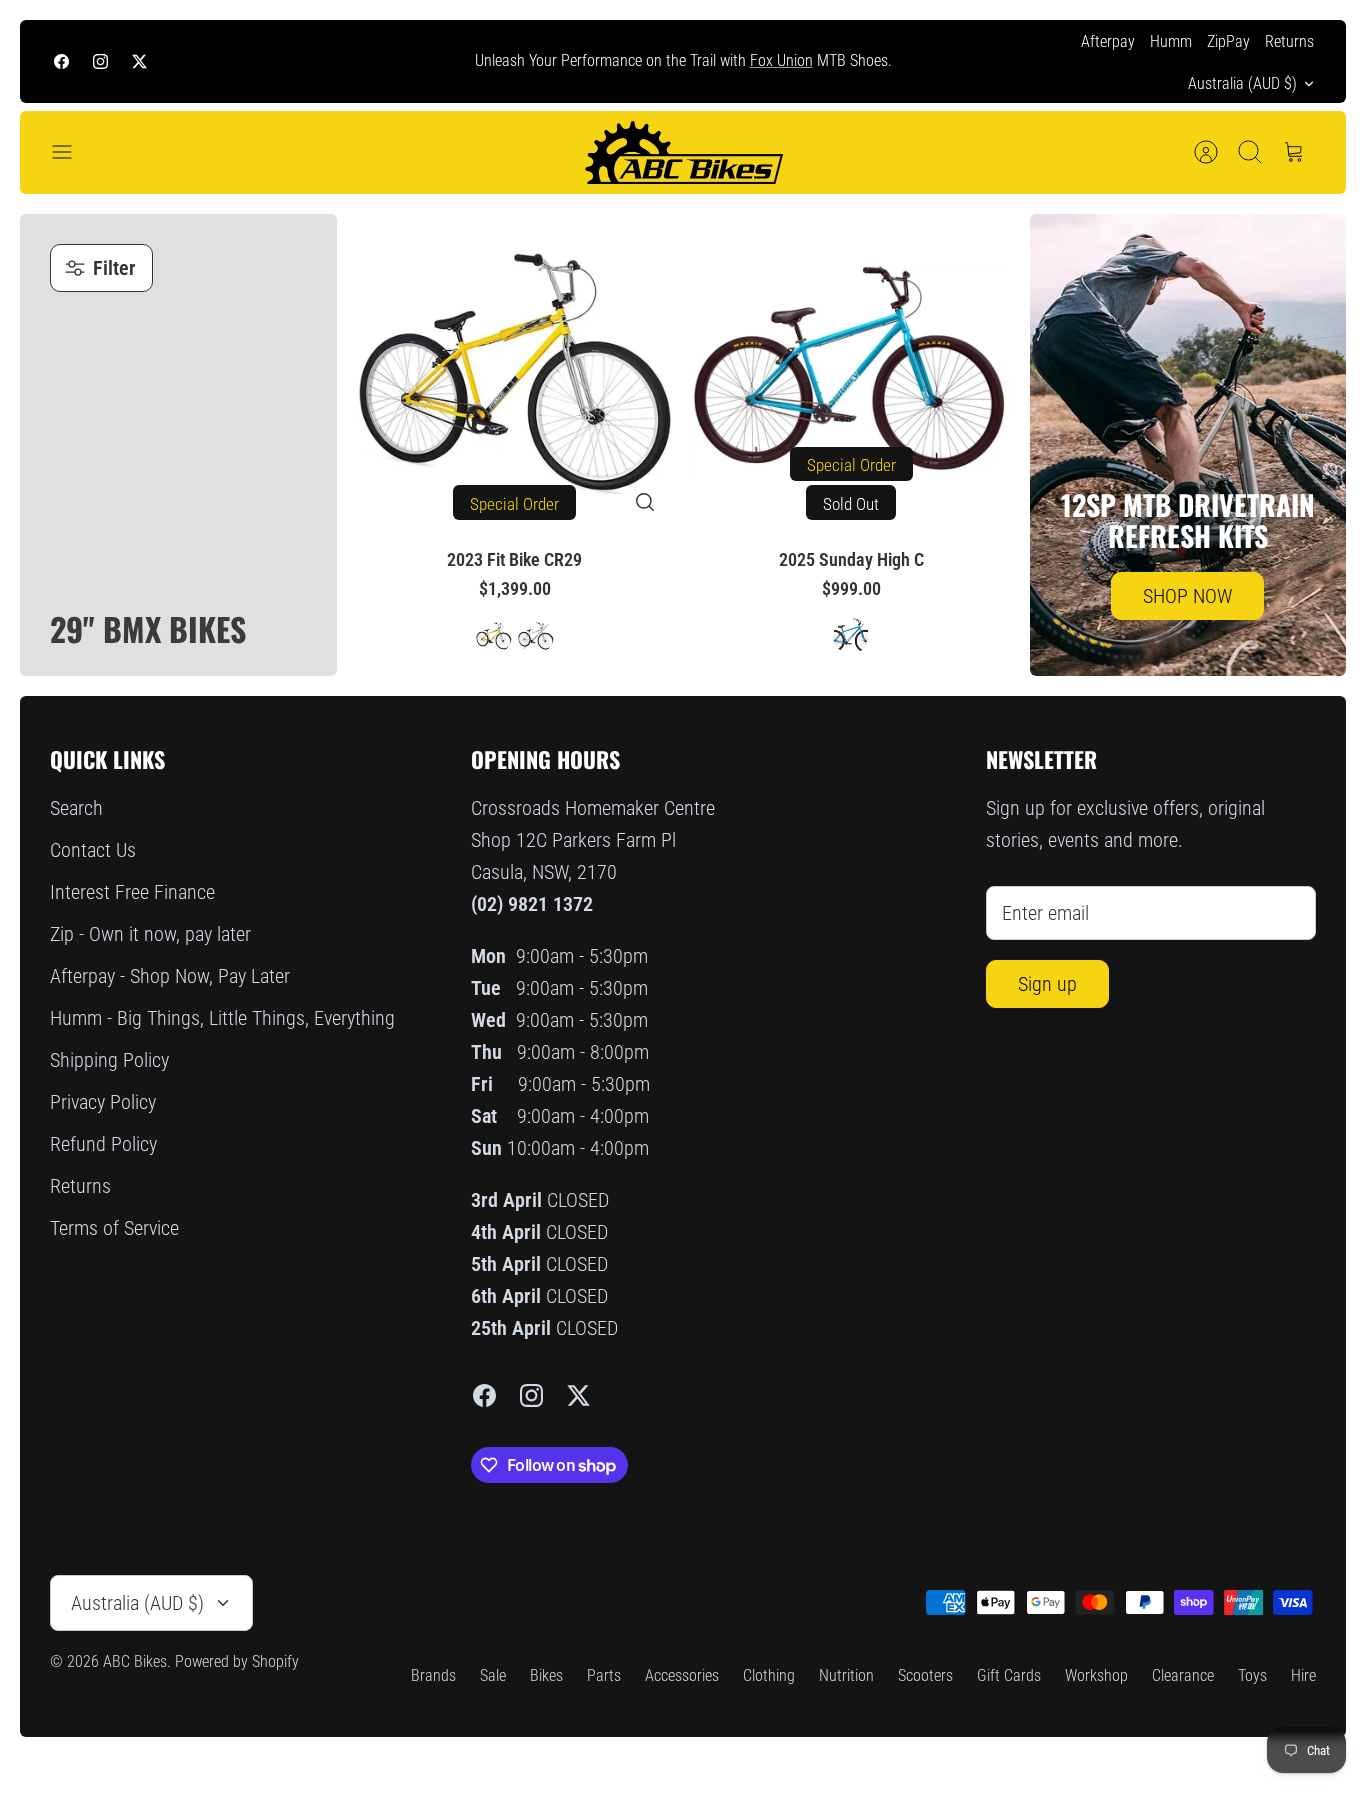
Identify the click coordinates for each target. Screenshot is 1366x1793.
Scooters (925, 1675)
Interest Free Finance (132, 892)
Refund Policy (103, 1144)
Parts (604, 1675)
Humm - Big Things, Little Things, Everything (222, 1018)
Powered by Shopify (237, 1661)
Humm (1171, 41)
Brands (433, 1675)
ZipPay (1228, 41)
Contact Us (93, 850)
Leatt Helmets (825, 68)
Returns (1289, 41)
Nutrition (846, 1675)
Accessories (682, 1675)
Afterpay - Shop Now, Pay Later (170, 976)
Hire (1303, 1675)
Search (76, 808)
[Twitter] (139, 61)
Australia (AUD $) (1242, 83)
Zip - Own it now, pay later (150, 934)
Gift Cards (1009, 1675)
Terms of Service (114, 1228)
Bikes (546, 1675)
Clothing (769, 1675)
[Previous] (396, 62)
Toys (1252, 1675)
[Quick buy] (645, 502)
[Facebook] (61, 61)
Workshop (1096, 1675)
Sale (493, 1675)
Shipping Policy (109, 1060)
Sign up (1047, 984)
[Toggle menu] (72, 152)
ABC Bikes (135, 1661)
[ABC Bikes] (683, 152)
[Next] (970, 62)
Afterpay (1108, 41)
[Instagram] (100, 61)
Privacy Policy (103, 1102)
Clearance (1183, 1675)
